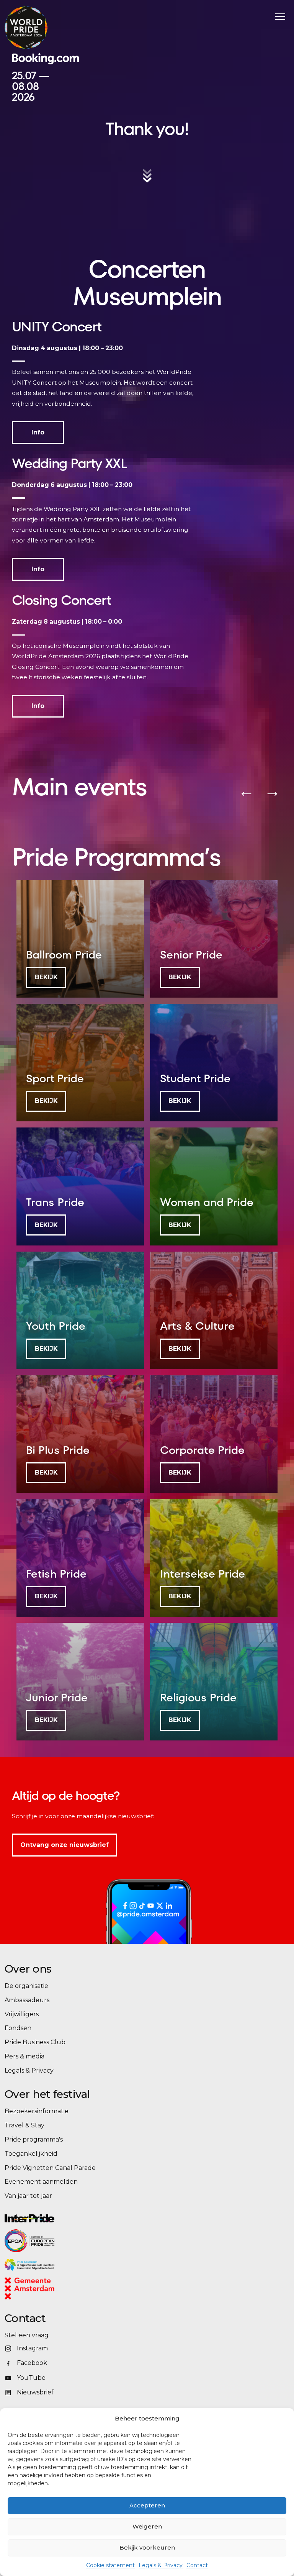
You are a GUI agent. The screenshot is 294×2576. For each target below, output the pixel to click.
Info (38, 432)
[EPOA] (51, 2241)
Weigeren (147, 2526)
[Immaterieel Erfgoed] (125, 2265)
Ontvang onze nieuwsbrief (65, 1845)
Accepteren (147, 2505)
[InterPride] (142, 2218)
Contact (197, 2565)
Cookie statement (110, 2565)
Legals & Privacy (161, 2565)
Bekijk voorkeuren (147, 2547)
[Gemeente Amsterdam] (39, 2288)
